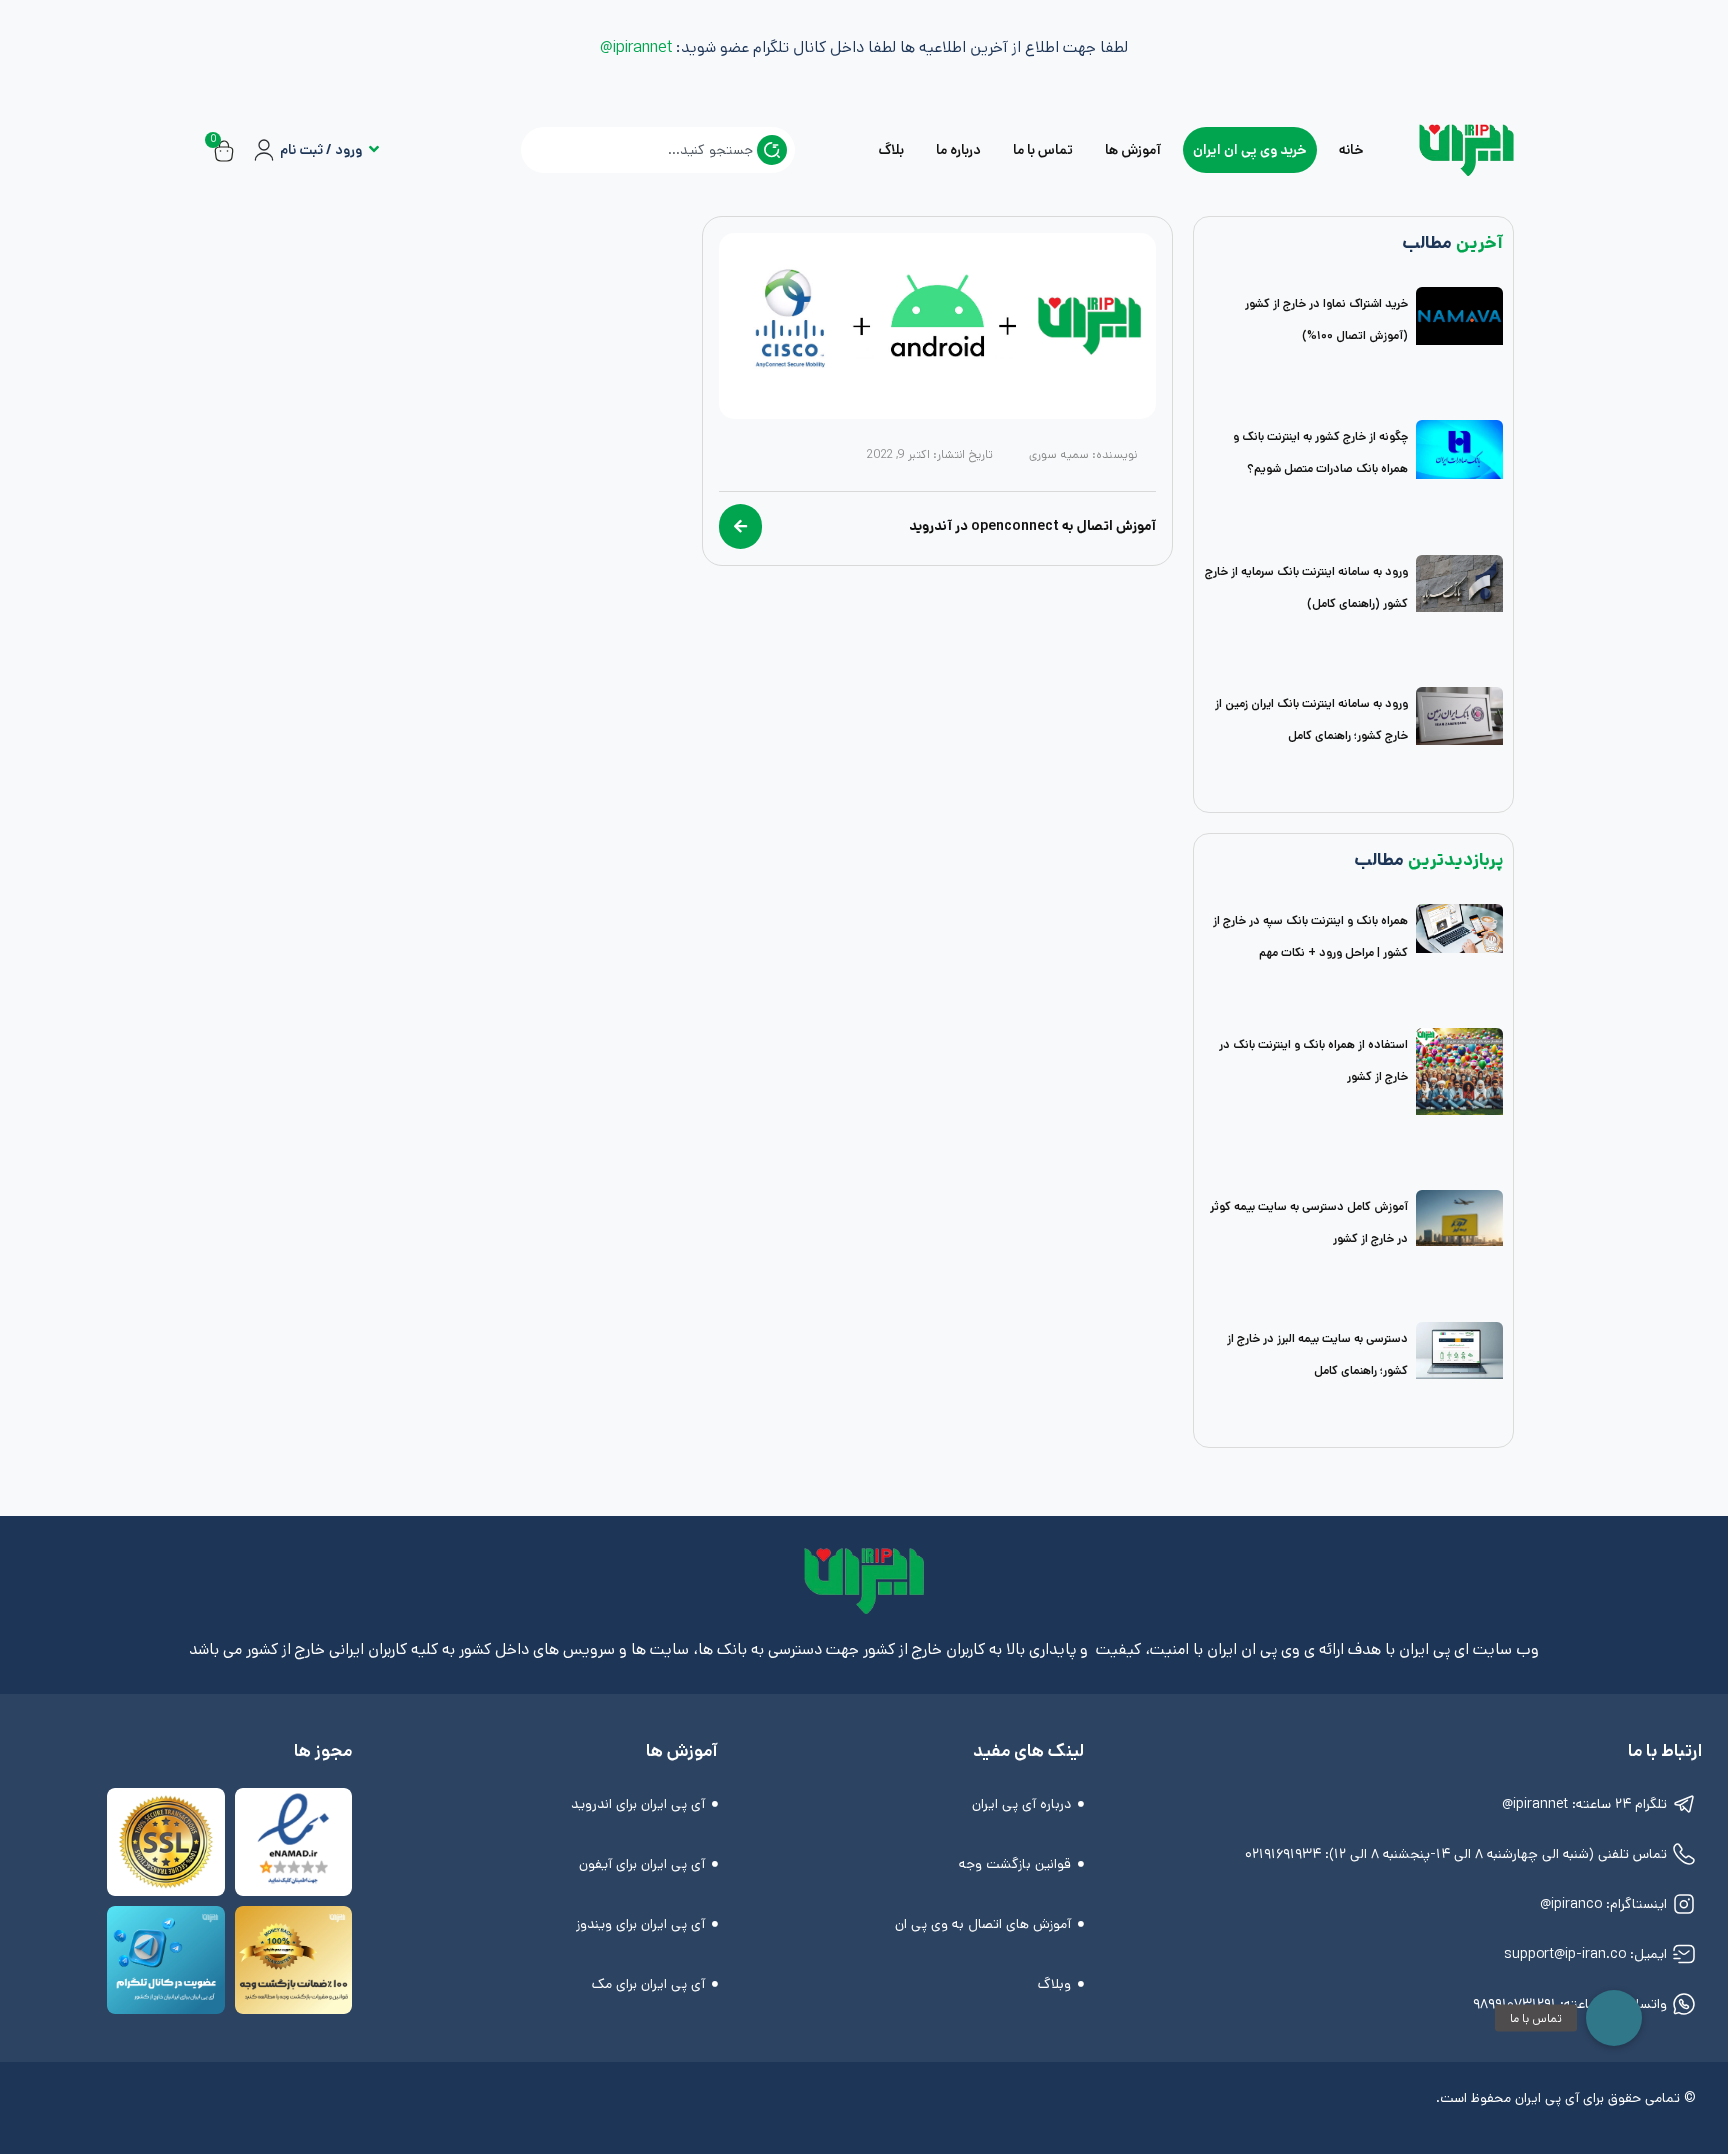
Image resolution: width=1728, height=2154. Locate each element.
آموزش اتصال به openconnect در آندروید (1032, 526)
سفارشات (414, 165)
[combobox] (658, 150)
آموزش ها (1133, 150)
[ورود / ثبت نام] (264, 150)
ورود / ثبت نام (321, 150)
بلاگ (891, 150)
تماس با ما (1043, 150)
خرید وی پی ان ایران (1250, 150)
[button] (1614, 2018)
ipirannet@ (636, 47)
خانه (1351, 150)
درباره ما (958, 150)
